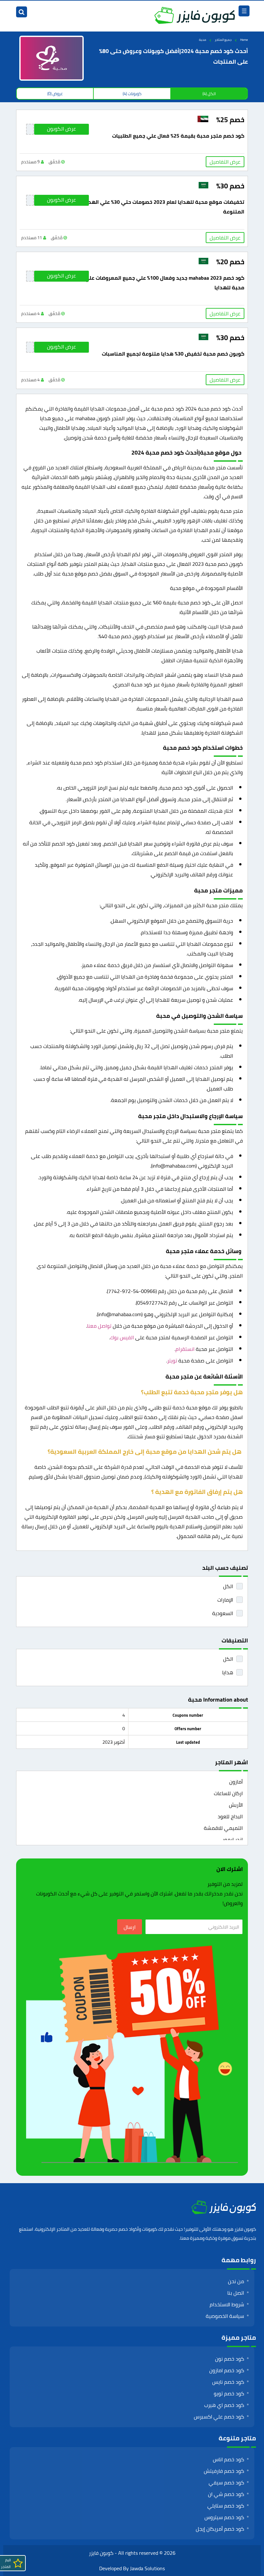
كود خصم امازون (227, 2370)
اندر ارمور (233, 1839)
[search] (22, 12)
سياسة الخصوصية (225, 2316)
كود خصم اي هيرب (224, 2405)
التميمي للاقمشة (223, 1828)
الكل (228, 1586)
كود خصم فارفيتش (224, 2471)
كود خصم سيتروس (224, 2517)
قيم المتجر (6, 2563)
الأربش (236, 1805)
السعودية (223, 1613)
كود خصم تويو (229, 2393)
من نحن (236, 2281)
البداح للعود (230, 1816)
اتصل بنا (236, 2293)
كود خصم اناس (228, 2459)
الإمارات (225, 1600)
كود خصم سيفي (226, 2482)
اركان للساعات (228, 1793)
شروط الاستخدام (227, 2304)
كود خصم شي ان (226, 2494)
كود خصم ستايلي (226, 2506)
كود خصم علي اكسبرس (219, 2417)
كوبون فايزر (101, 2553)
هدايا (228, 1672)
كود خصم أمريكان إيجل (220, 2529)
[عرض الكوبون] (30, 129)
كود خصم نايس (228, 2382)
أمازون (236, 1782)
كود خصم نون (230, 2359)
